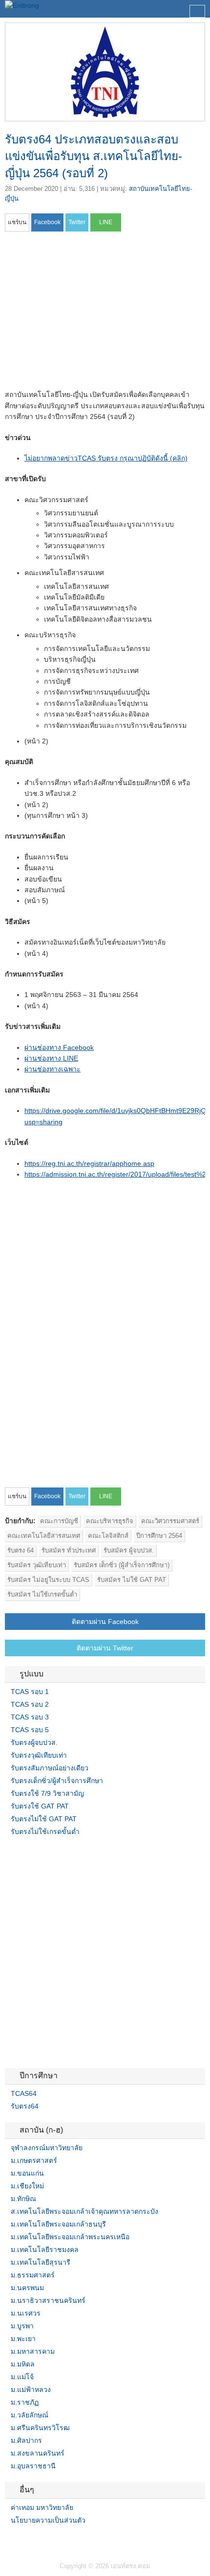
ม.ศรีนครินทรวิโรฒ (40, 2428)
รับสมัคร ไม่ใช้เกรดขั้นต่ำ (42, 1594)
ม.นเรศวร (26, 2313)
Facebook (9, 2540)
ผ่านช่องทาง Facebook (59, 1047)
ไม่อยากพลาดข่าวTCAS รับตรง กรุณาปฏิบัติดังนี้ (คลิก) (106, 458)
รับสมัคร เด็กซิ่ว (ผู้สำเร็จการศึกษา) (122, 1565)
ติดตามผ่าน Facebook (105, 1622)
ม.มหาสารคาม (33, 2351)
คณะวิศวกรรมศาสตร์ (170, 1521)
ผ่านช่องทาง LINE (51, 1058)
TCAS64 (24, 2093)
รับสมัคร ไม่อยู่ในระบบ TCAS (48, 1580)
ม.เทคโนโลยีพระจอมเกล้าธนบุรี (58, 2224)
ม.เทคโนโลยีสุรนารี (41, 2262)
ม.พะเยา (23, 2339)
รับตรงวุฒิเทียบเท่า (39, 1755)
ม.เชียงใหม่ (27, 2186)
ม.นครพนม (27, 2288)
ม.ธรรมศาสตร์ (33, 2275)
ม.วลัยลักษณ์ (30, 2415)
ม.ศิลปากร (26, 2440)
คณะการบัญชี (59, 1521)
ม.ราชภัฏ (25, 2402)
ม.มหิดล (23, 2364)
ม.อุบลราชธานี (33, 2466)
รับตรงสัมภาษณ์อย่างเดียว (50, 1768)
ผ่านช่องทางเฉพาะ (52, 1069)
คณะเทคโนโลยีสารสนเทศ (44, 1536)
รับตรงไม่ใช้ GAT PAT (44, 1819)
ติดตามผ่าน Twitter (105, 1648)
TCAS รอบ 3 (30, 1717)
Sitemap (44, 2540)
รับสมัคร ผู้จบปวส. (129, 1550)
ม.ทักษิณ (23, 2199)
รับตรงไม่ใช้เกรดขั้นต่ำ (45, 1832)
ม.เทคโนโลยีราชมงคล (45, 2250)
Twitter (21, 2540)
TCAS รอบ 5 (30, 1730)
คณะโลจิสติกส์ (108, 1536)
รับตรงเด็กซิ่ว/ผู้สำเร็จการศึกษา (57, 1781)
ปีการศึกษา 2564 (159, 1536)
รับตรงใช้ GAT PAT (40, 1806)
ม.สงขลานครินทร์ (38, 2453)
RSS (32, 2540)
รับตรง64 (25, 2106)
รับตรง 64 (21, 1550)
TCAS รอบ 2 (30, 1704)
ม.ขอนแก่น (27, 2173)
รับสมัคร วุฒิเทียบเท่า (37, 1565)
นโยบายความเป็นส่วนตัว (48, 2520)
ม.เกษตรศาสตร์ (34, 2160)
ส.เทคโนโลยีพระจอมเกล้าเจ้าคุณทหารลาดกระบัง (84, 2211)
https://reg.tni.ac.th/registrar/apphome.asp (89, 1163)
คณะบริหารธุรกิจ (110, 1521)
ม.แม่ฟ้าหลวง (31, 2390)
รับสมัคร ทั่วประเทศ (69, 1550)
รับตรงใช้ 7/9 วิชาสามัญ (47, 1793)
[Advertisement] (87, 314)
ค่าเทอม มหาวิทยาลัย (42, 2507)
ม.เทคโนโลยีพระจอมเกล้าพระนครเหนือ (70, 2237)
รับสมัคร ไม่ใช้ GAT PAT (132, 1580)
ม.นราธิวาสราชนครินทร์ (48, 2300)
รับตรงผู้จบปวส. (34, 1742)
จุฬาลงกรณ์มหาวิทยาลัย (47, 2148)
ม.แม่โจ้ (22, 2377)
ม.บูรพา (22, 2326)
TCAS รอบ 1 (30, 1692)
